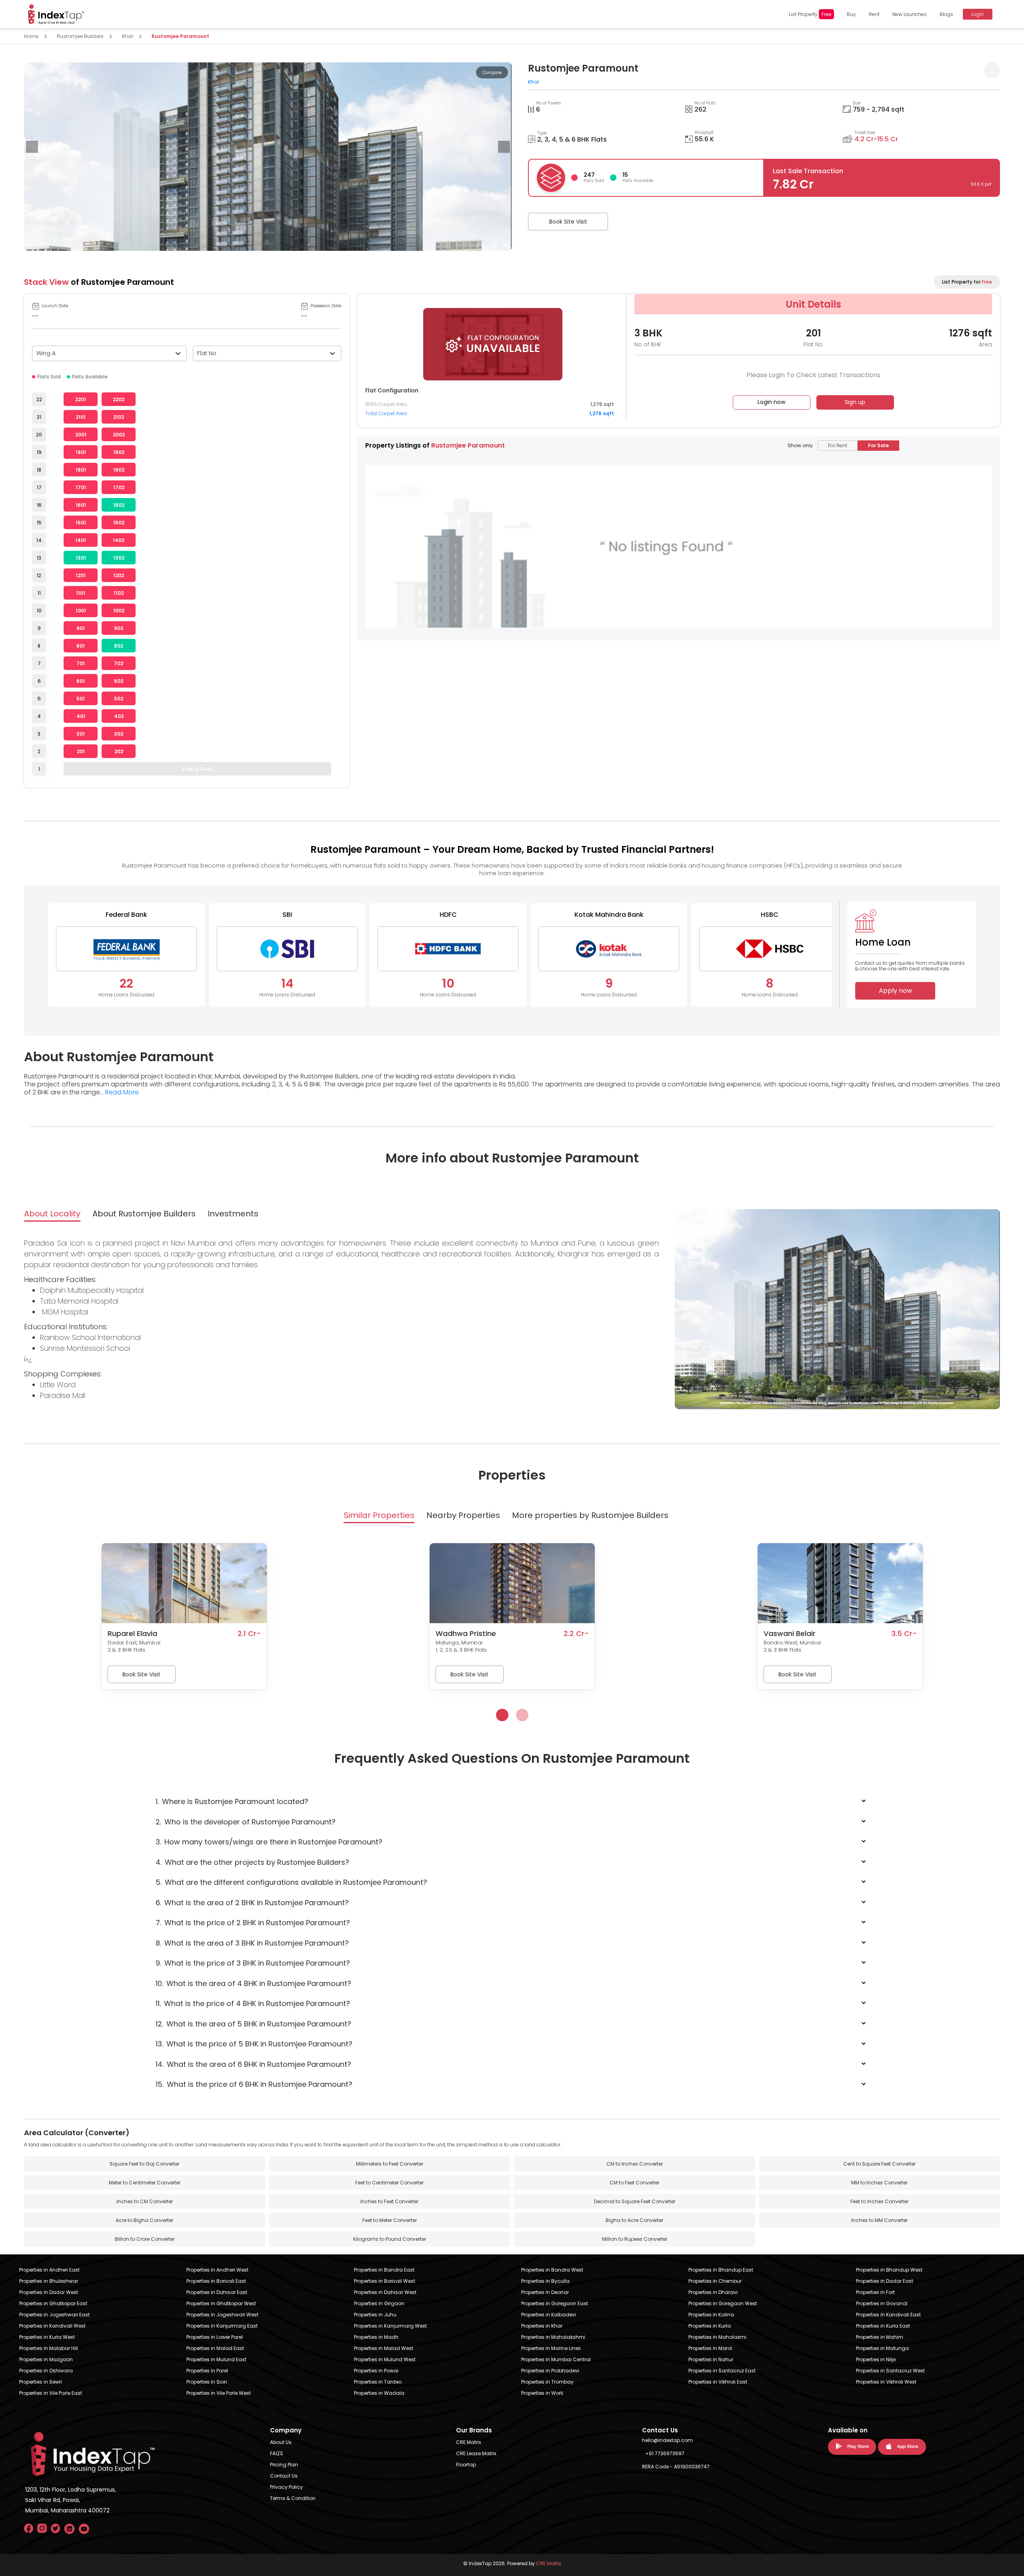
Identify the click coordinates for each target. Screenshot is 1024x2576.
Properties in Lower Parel (215, 2337)
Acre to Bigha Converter (144, 2220)
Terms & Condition (293, 2498)
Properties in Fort (875, 2292)
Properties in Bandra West (552, 2270)
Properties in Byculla (545, 2281)
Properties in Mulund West (385, 2359)
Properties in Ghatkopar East (53, 2303)
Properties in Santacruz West (890, 2371)
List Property (810, 14)
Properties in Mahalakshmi (553, 2337)
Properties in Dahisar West (385, 2292)
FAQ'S (277, 2453)
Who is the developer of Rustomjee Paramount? (246, 1822)
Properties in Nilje (876, 2359)
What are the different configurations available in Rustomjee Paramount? (291, 1882)
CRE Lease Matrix (476, 2453)
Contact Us (284, 2476)
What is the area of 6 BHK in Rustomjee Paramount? (253, 2064)
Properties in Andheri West (217, 2270)
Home (31, 36)
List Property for (967, 282)
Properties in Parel (207, 2371)
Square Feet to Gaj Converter (144, 2164)
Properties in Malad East (215, 2348)
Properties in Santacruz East (722, 2371)
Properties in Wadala (379, 2393)
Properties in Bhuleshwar (49, 2281)
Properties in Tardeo (378, 2382)
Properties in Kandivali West (52, 2326)
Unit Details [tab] (813, 304)
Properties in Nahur (711, 2359)
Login (978, 14)
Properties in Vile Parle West (219, 2393)
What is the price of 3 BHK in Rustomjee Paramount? (253, 1963)
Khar (128, 36)
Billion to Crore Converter (145, 2239)
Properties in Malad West (384, 2348)
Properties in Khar (542, 2326)
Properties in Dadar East (885, 2281)
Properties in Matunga (882, 2348)
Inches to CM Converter (145, 2201)
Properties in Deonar (545, 2292)
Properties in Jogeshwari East (54, 2315)
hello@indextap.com (667, 2440)
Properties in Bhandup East (721, 2270)
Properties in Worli (542, 2393)
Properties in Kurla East (883, 2326)
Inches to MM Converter (879, 2220)
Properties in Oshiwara (46, 2371)
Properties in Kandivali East (888, 2315)
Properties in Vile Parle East (51, 2393)
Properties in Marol (710, 2348)
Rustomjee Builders (80, 36)
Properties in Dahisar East (217, 2292)
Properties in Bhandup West (889, 2270)
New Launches (910, 14)
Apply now (895, 991)
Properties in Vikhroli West (886, 2382)
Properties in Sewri (41, 2382)
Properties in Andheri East (49, 2270)
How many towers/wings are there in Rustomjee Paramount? (269, 1842)
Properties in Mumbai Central (556, 2359)
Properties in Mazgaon (46, 2359)
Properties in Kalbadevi (549, 2315)
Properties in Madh (376, 2337)
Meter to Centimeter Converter (145, 2183)
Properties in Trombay (547, 2382)
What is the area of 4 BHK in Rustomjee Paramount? (253, 1983)
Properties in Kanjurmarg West (390, 2326)
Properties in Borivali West (385, 2281)
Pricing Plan (284, 2465)
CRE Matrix (469, 2442)
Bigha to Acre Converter (634, 2220)
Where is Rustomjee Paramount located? (232, 1801)
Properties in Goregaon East (555, 2303)
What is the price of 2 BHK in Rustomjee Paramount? (253, 1923)
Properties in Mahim (880, 2337)
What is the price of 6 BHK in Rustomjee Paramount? (254, 2084)
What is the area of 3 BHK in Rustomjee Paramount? (252, 1943)
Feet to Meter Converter (390, 2220)
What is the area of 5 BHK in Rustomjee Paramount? (253, 2024)
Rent (874, 14)
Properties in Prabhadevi (550, 2371)
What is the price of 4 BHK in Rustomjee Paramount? (253, 2003)
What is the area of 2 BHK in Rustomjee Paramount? (252, 1903)
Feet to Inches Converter (879, 2201)
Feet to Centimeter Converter (389, 2183)
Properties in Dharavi (713, 2292)
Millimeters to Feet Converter (390, 2164)
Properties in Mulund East (216, 2359)
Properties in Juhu (375, 2315)
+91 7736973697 (665, 2453)
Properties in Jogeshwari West (222, 2315)
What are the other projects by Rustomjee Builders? (252, 1862)
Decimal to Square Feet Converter (635, 2201)
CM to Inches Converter (635, 2164)
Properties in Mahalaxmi (717, 2337)
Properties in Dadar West (49, 2292)
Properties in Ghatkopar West (221, 2303)
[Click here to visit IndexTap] (56, 14)
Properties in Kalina (711, 2315)
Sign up (855, 402)
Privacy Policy (286, 2487)
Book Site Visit (568, 222)
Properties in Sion (207, 2382)
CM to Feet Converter (634, 2183)
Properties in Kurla (710, 2326)
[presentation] (32, 147)
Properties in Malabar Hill (49, 2348)
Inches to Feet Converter (389, 2201)
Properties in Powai (376, 2371)
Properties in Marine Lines (551, 2348)
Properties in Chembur (715, 2281)
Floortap (466, 2465)
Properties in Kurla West (47, 2337)
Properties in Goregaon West (723, 2303)
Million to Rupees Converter (635, 2239)
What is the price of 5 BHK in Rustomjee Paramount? (254, 2044)
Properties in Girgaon (379, 2303)
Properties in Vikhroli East (718, 2382)
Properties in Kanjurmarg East (222, 2326)
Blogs (946, 14)
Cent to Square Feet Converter (879, 2164)
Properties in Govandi (882, 2303)
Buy (851, 14)
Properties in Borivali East (216, 2281)
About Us (281, 2442)
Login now (771, 402)
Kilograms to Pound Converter (390, 2239)
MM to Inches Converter (879, 2183)
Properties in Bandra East (384, 2270)
